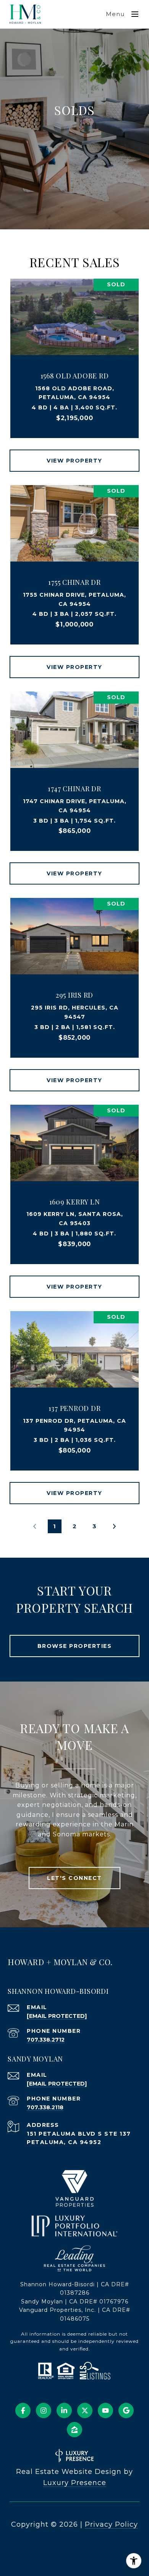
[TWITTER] (85, 2410)
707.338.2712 (46, 2040)
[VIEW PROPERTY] (75, 454)
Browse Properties (75, 1646)
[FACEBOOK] (23, 2410)
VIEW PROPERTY (74, 461)
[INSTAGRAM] (44, 2410)
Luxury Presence (75, 2483)
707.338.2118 (45, 2107)
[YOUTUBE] (105, 2410)
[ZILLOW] (74, 2430)
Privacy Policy (111, 2524)
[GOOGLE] (126, 2410)
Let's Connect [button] (74, 1878)
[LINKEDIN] (64, 2410)
